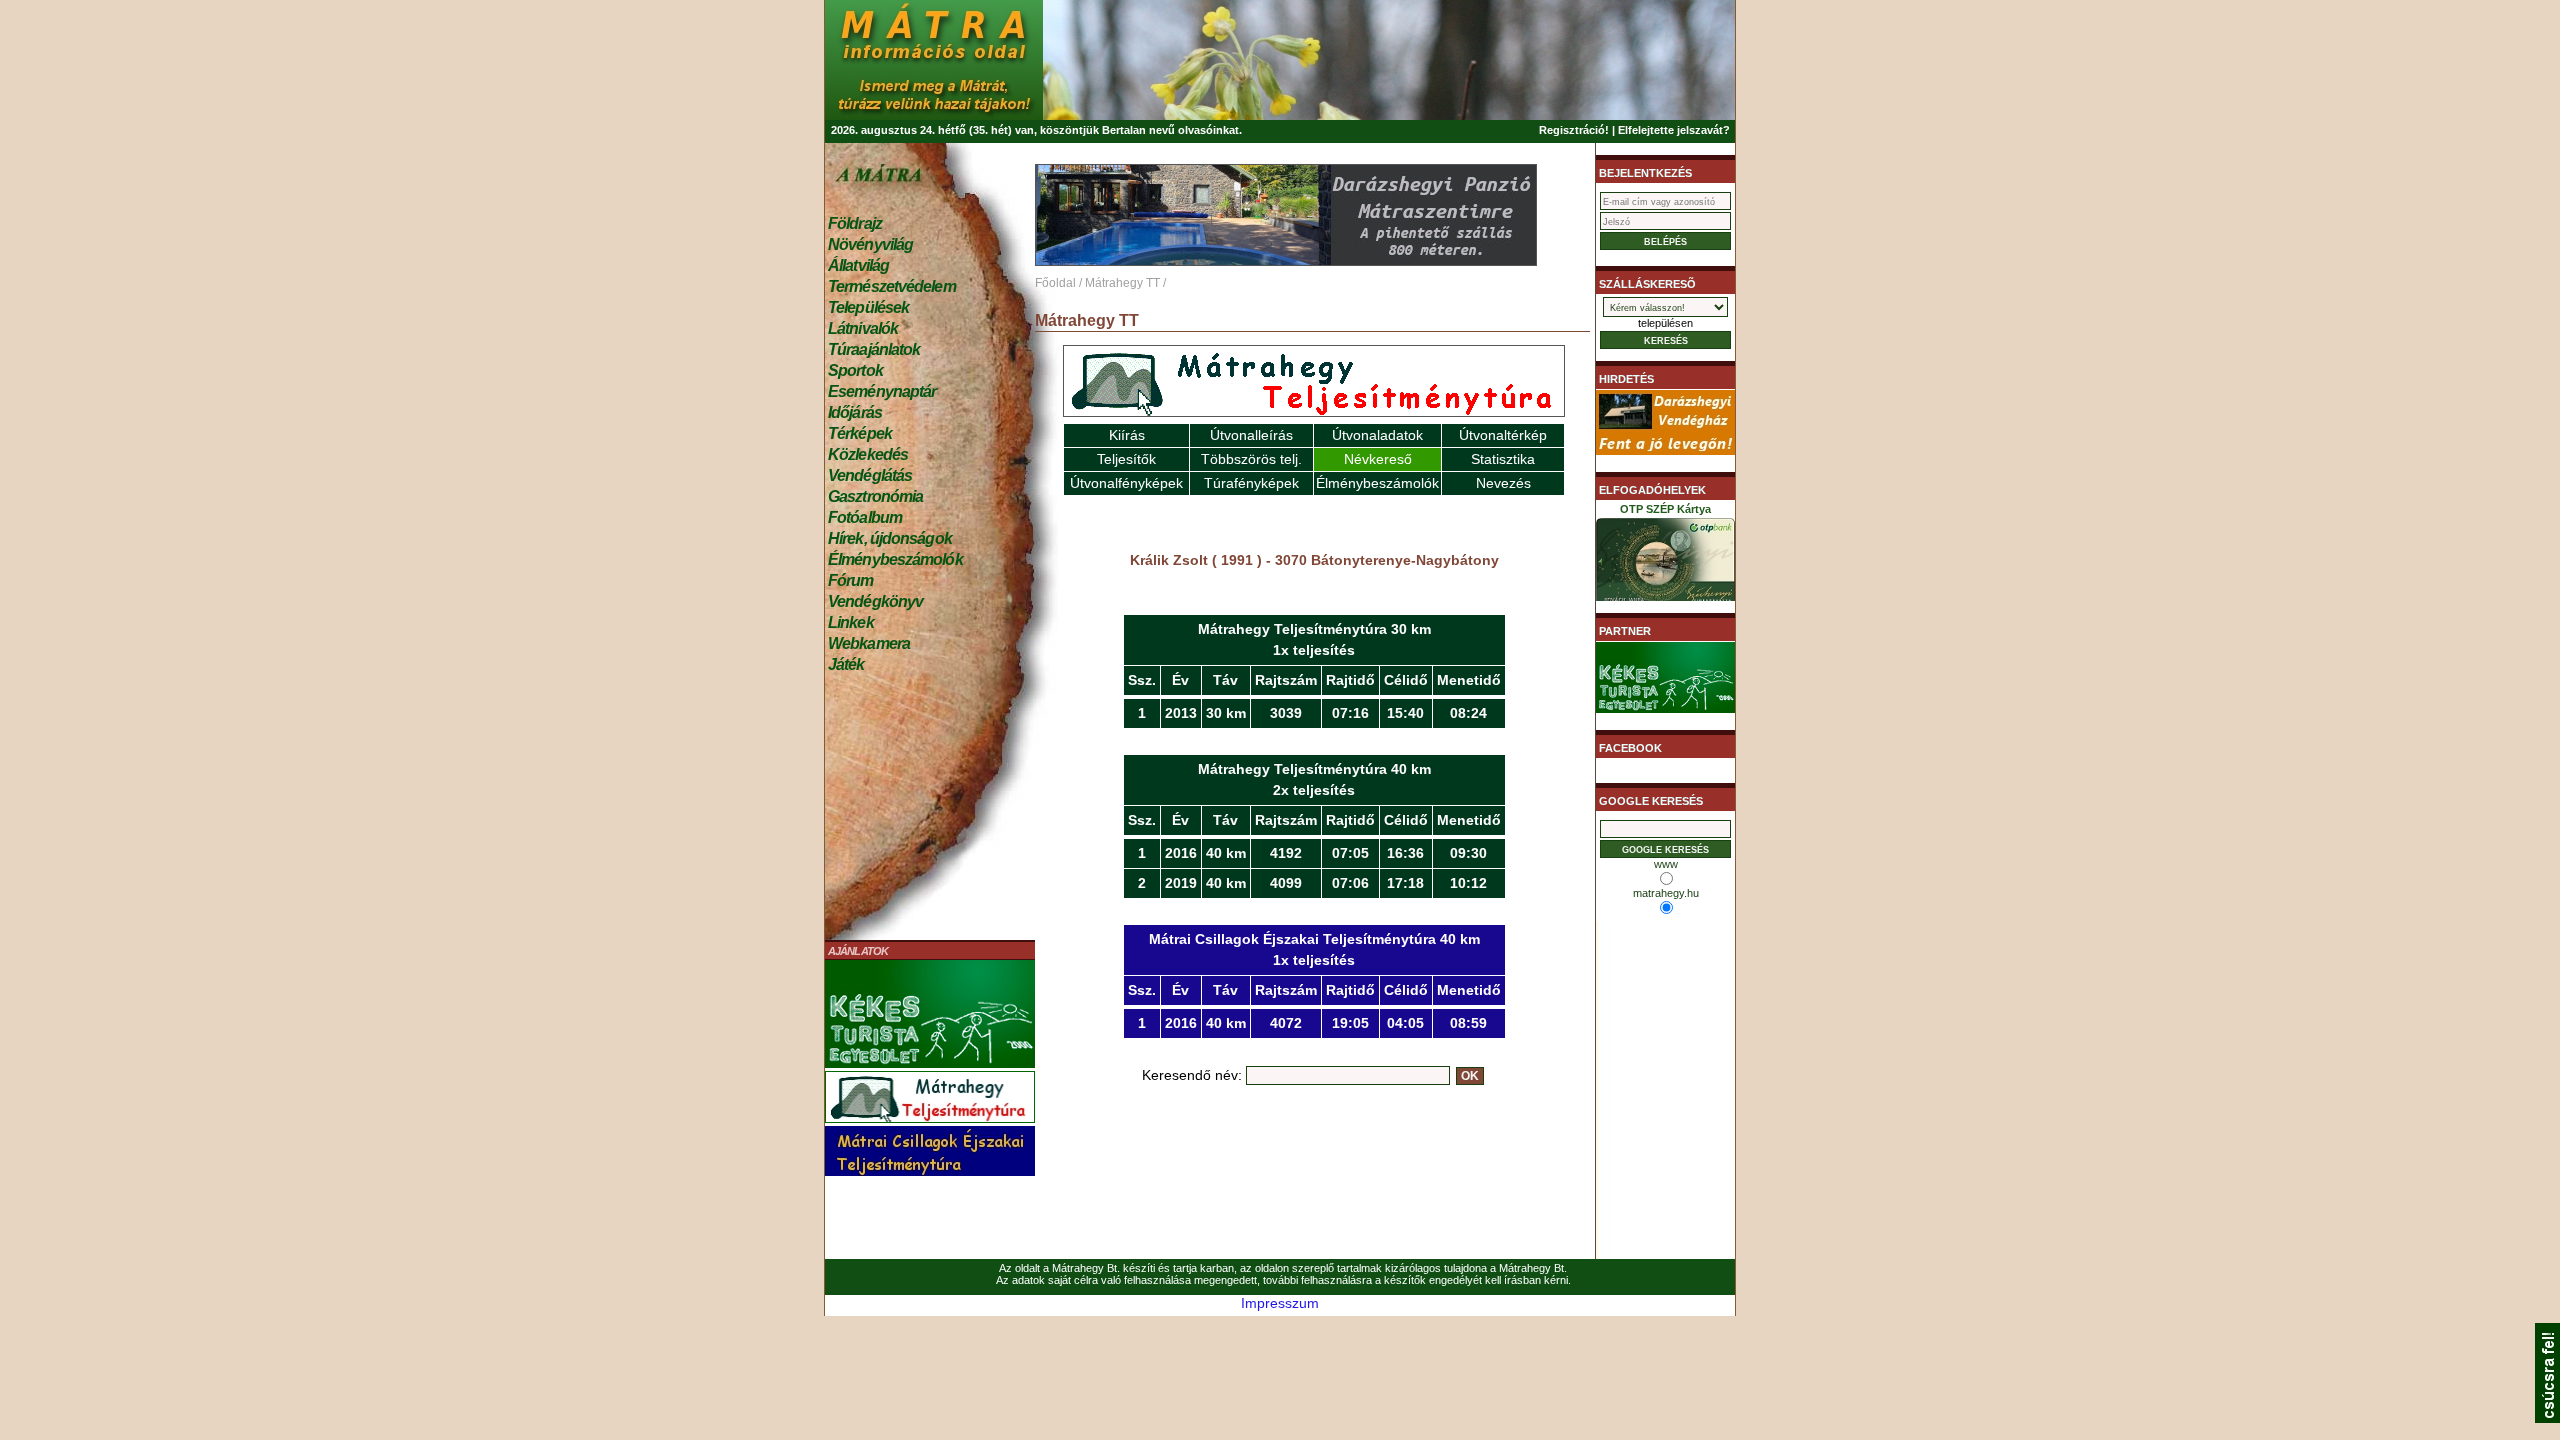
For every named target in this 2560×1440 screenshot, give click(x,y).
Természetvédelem (892, 286)
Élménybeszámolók (895, 559)
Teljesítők (1126, 459)
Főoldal (1055, 283)
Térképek (860, 433)
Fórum (851, 580)
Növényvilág (870, 244)
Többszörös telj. (1251, 459)
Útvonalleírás (1251, 435)
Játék (846, 664)
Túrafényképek (1251, 483)
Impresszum (1280, 1303)
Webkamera (869, 643)
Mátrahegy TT (1122, 283)
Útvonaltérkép (1503, 435)
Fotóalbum (865, 517)
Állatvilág (858, 265)
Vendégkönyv (875, 601)
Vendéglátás (870, 475)
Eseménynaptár (882, 391)
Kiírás (1127, 435)
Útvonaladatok (1377, 435)
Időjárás (855, 412)
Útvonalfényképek (1126, 483)
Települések (868, 307)
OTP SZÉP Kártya (1665, 509)
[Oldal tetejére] (2547, 1418)
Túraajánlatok (874, 349)
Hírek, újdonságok (890, 538)
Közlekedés (868, 454)
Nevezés (1503, 483)
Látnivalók (863, 328)
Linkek (851, 622)
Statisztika (1503, 459)
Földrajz (855, 223)
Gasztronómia (875, 496)
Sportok (855, 370)
